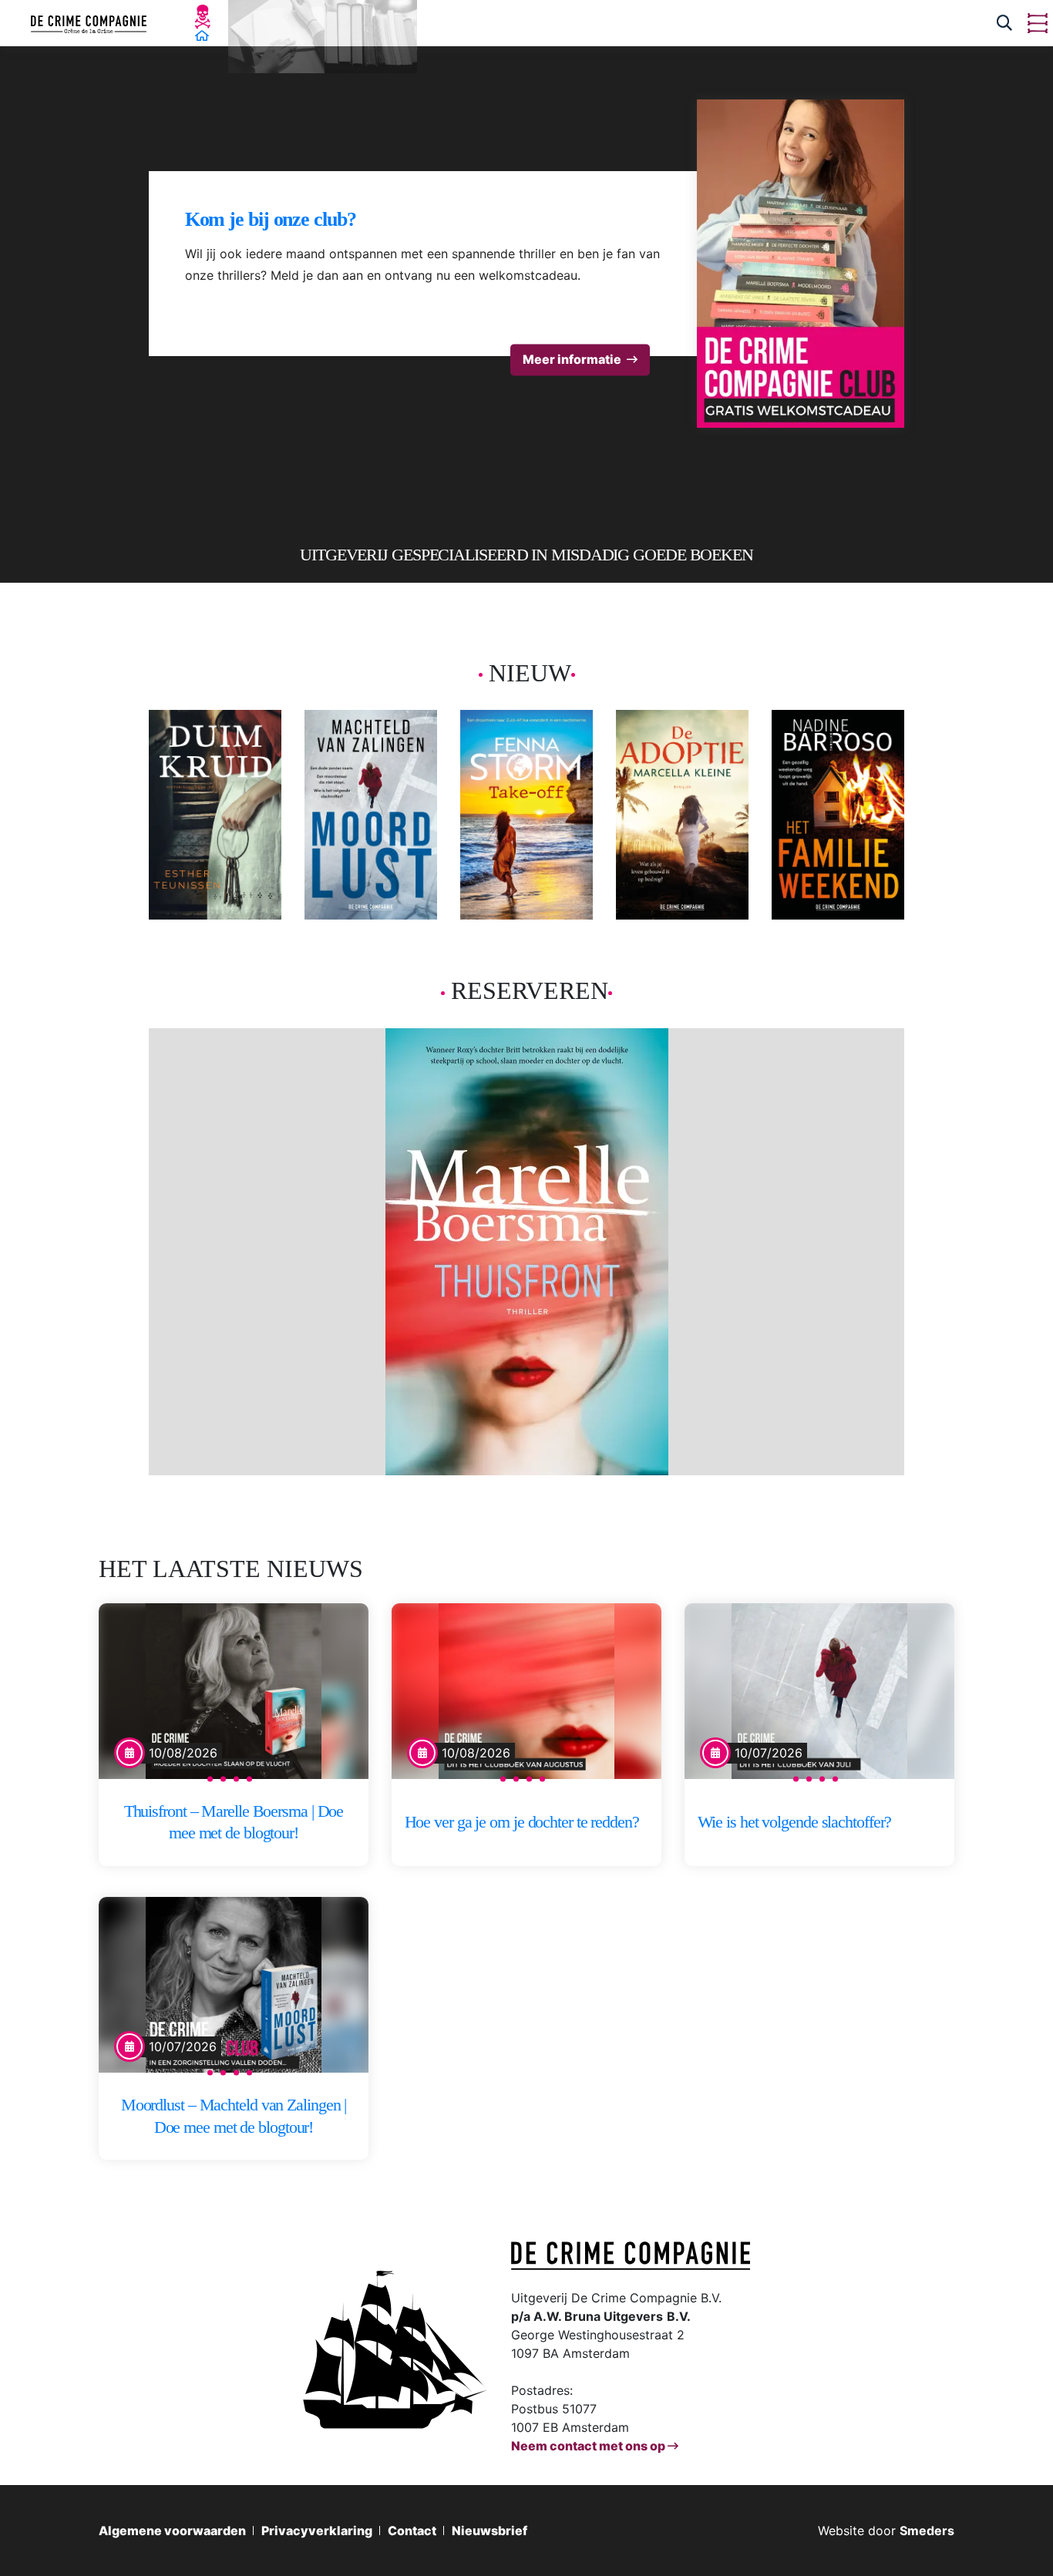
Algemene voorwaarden (172, 2531)
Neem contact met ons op (589, 2446)
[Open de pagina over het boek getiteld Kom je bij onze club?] (801, 264)
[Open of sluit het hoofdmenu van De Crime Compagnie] (1038, 23)
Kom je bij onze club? (271, 219)
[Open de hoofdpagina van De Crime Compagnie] (89, 23)
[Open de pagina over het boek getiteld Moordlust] (371, 815)
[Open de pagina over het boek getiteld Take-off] (526, 815)
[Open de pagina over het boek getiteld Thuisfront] (526, 1252)
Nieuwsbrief (489, 2531)
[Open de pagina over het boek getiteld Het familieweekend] (838, 815)
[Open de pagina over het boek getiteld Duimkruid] (215, 815)
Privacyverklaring (317, 2531)
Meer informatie (572, 359)
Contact (412, 2531)
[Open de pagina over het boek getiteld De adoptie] (682, 815)
